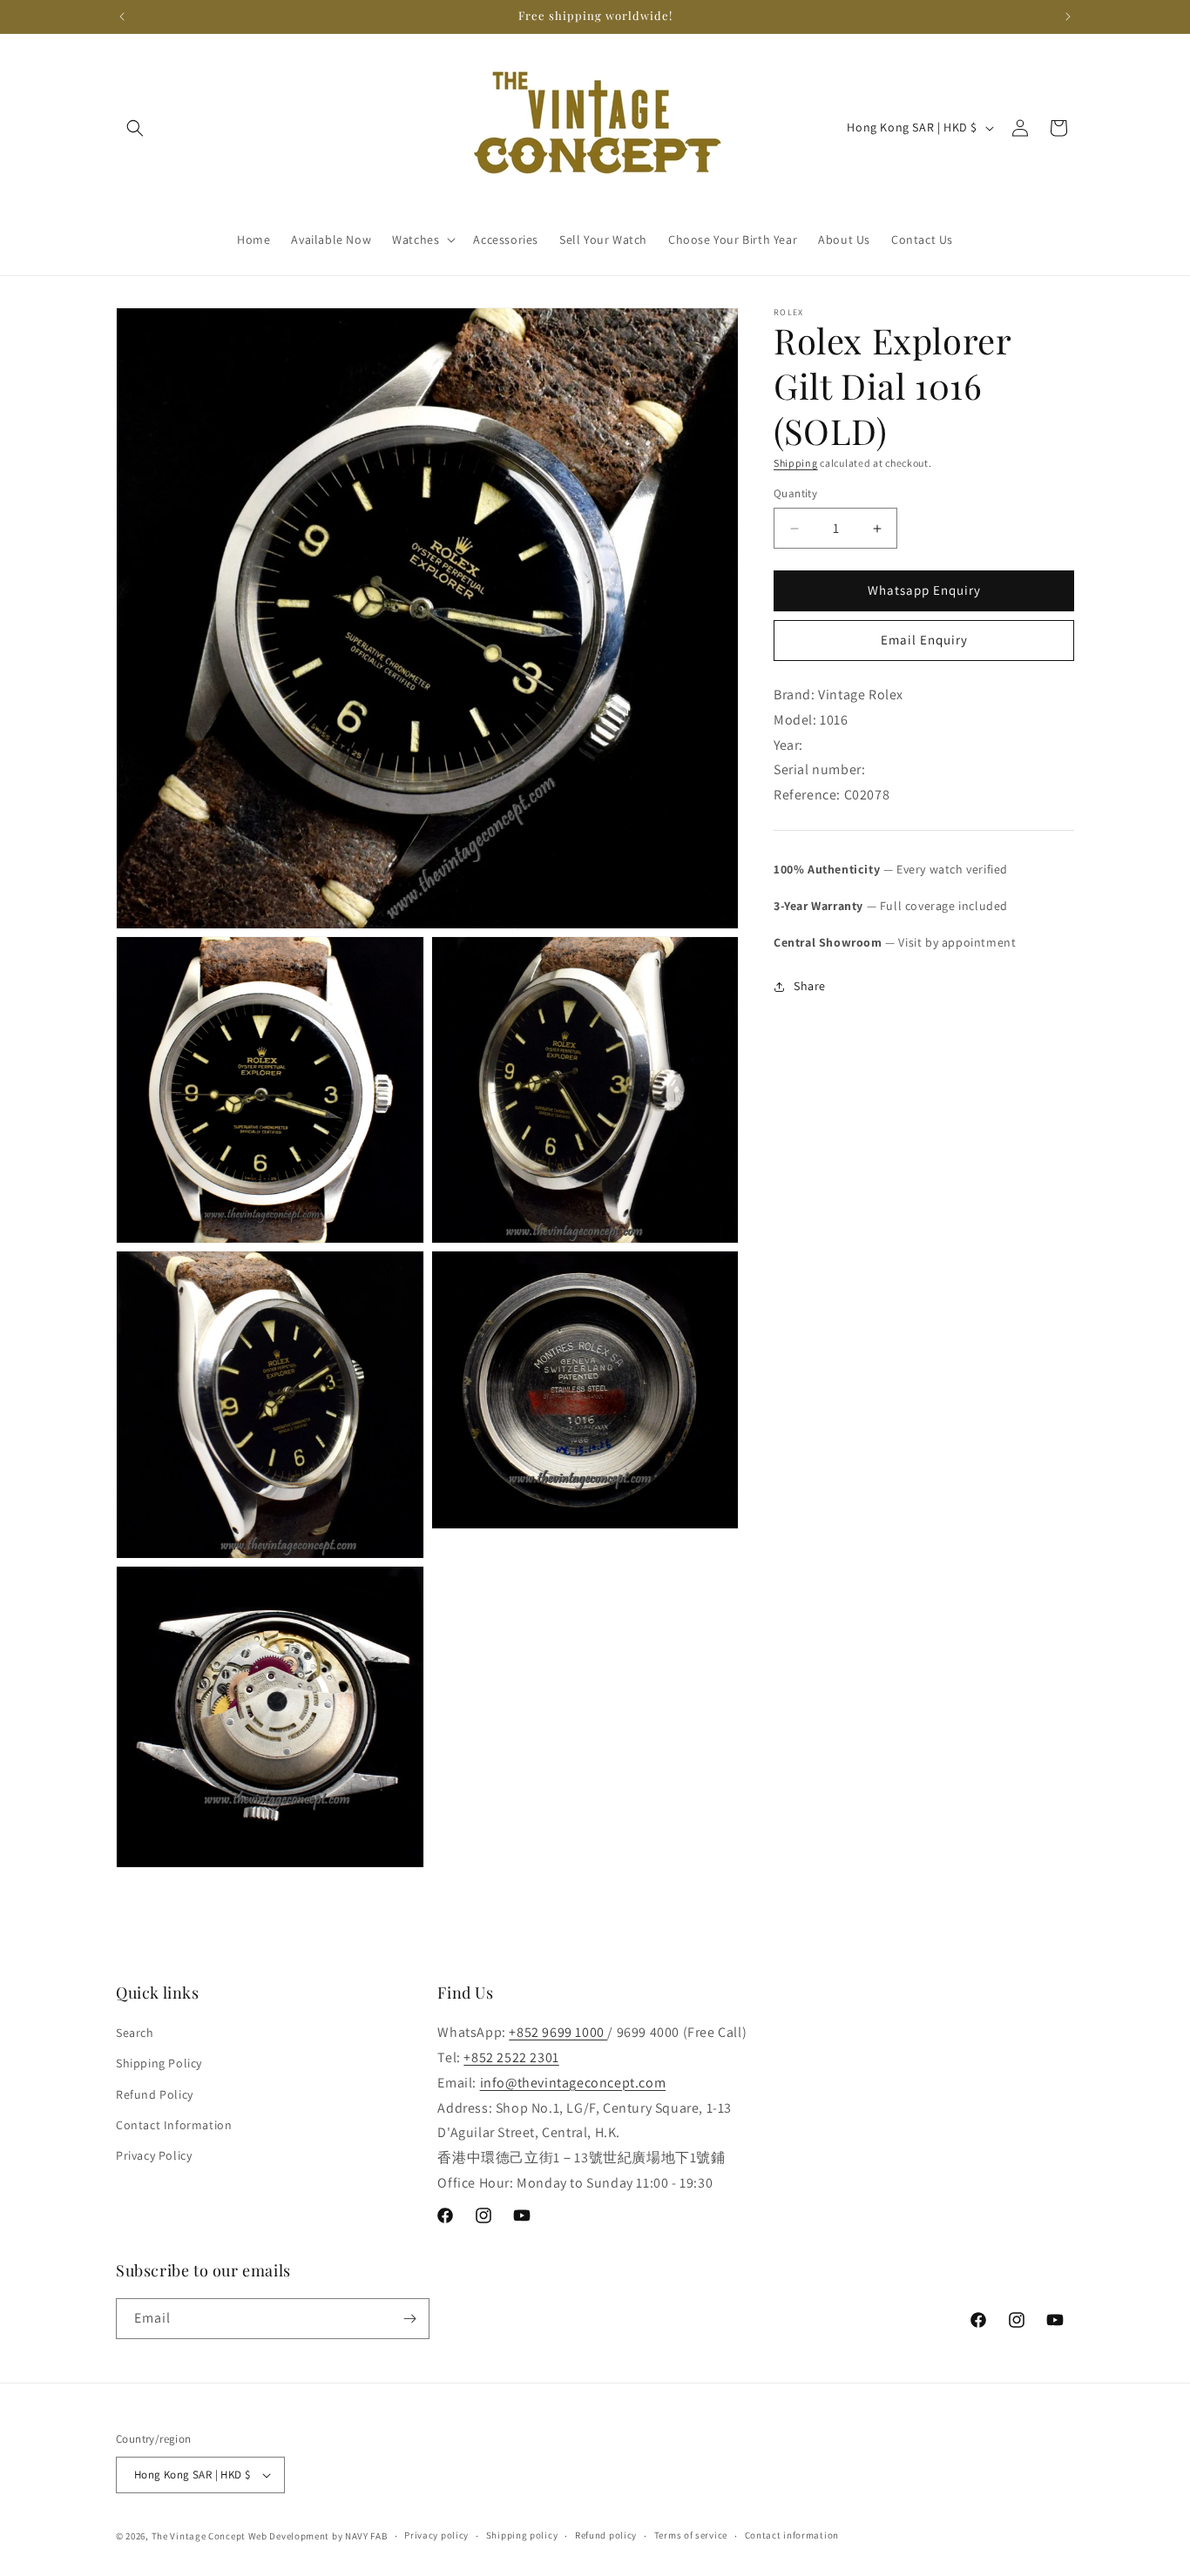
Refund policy (606, 2535)
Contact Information (174, 2125)
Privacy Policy (154, 2155)
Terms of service (691, 2535)
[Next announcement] (1068, 17)
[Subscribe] (409, 2319)
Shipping (796, 463)
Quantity (795, 494)
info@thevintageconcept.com (573, 2083)
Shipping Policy (159, 2063)
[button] (135, 128)
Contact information (792, 2535)
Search (135, 2033)
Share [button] (810, 986)
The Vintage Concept (199, 2536)
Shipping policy (522, 2535)
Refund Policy (155, 2094)
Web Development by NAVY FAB (318, 2536)
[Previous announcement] (122, 17)
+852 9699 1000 (558, 2032)
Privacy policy (436, 2535)
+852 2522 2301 (511, 2057)
